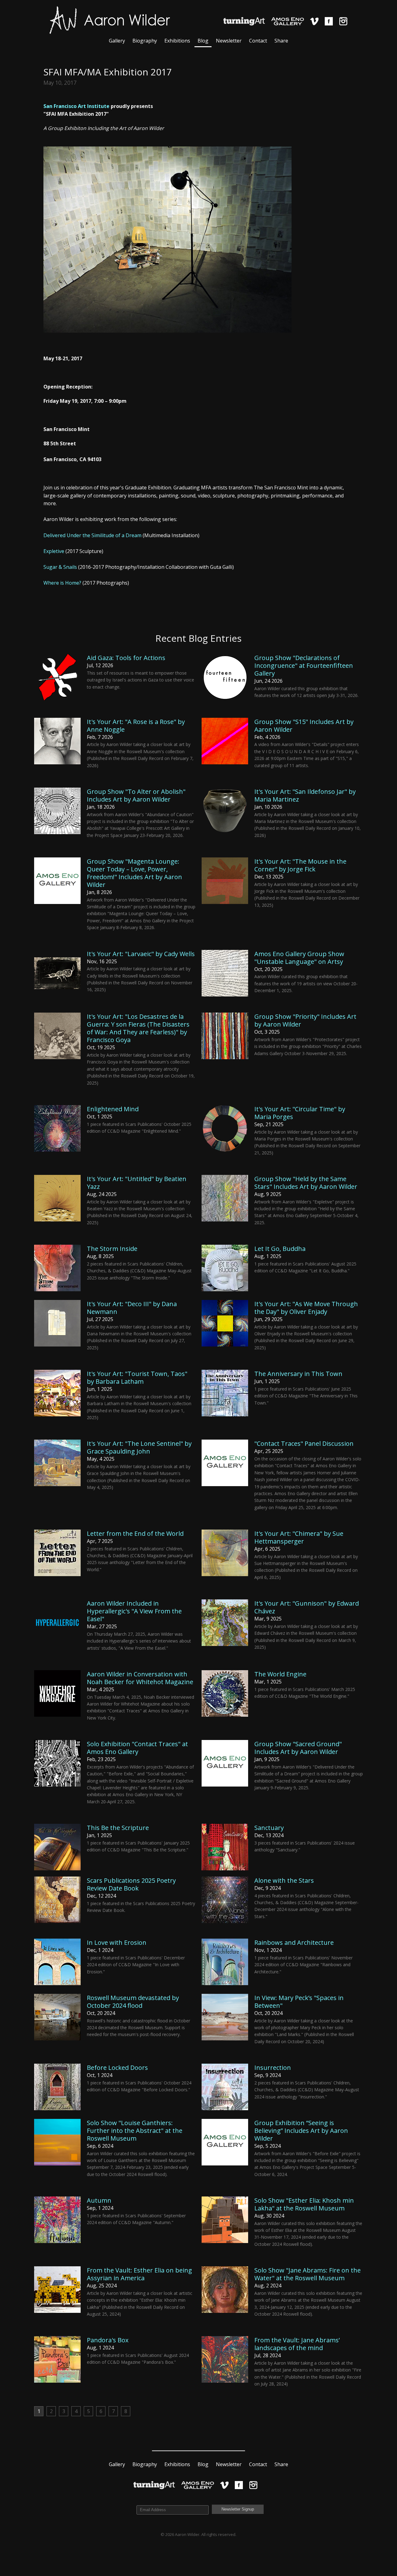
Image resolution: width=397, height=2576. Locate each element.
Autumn (99, 2200)
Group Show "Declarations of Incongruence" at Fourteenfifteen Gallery (304, 665)
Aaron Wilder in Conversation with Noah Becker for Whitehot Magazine (140, 1678)
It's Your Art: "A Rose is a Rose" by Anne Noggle (136, 726)
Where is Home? (62, 583)
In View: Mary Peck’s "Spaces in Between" (299, 2002)
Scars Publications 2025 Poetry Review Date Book (131, 1884)
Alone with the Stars (284, 1880)
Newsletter (229, 41)
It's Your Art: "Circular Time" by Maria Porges (300, 1113)
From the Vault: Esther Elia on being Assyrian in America (139, 2274)
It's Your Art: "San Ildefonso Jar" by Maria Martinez (305, 795)
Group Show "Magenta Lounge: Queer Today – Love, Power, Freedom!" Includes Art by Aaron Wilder (134, 873)
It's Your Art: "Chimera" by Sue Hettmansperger (299, 1537)
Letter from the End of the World (135, 1533)
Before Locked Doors (117, 2068)
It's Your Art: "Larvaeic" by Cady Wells (141, 954)
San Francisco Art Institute (76, 106)
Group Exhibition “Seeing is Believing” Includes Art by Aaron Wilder (301, 2131)
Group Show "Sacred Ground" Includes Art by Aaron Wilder (298, 1748)
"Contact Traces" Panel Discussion (304, 1443)
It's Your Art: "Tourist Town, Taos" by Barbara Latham (137, 1378)
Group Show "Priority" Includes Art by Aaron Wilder (305, 1020)
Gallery (117, 41)
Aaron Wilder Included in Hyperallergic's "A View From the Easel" (134, 1611)
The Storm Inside (112, 1249)
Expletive (54, 551)
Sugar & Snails (60, 567)
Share (281, 41)
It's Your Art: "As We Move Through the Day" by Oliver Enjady (306, 1308)
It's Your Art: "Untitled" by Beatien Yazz (137, 1183)
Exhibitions (177, 41)
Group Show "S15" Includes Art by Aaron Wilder (304, 726)
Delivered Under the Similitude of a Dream (92, 535)
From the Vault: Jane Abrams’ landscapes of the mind (297, 2344)
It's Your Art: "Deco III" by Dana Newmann (132, 1308)
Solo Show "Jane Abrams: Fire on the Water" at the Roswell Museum (308, 2274)
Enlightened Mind (113, 1109)
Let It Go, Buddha (280, 1249)
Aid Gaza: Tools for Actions (126, 658)
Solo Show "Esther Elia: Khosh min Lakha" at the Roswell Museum (304, 2204)
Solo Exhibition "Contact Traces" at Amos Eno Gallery (137, 1748)
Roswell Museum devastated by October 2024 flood (133, 2002)
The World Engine (280, 1674)
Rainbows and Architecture (294, 1942)
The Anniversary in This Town (298, 1374)
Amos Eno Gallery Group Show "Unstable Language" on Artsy (299, 958)
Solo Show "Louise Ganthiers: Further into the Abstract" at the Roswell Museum (135, 2131)
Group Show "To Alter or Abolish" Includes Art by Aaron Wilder (136, 795)
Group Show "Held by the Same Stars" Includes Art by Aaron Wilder (306, 1183)
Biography (145, 41)
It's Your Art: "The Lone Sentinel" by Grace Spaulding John (139, 1447)
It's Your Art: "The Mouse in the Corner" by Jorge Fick (300, 865)
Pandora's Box (108, 2340)
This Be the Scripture (118, 1828)
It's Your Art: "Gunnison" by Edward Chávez (307, 1607)
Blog (203, 41)
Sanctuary (269, 1828)
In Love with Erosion (117, 1942)
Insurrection (273, 2068)
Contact (258, 41)
